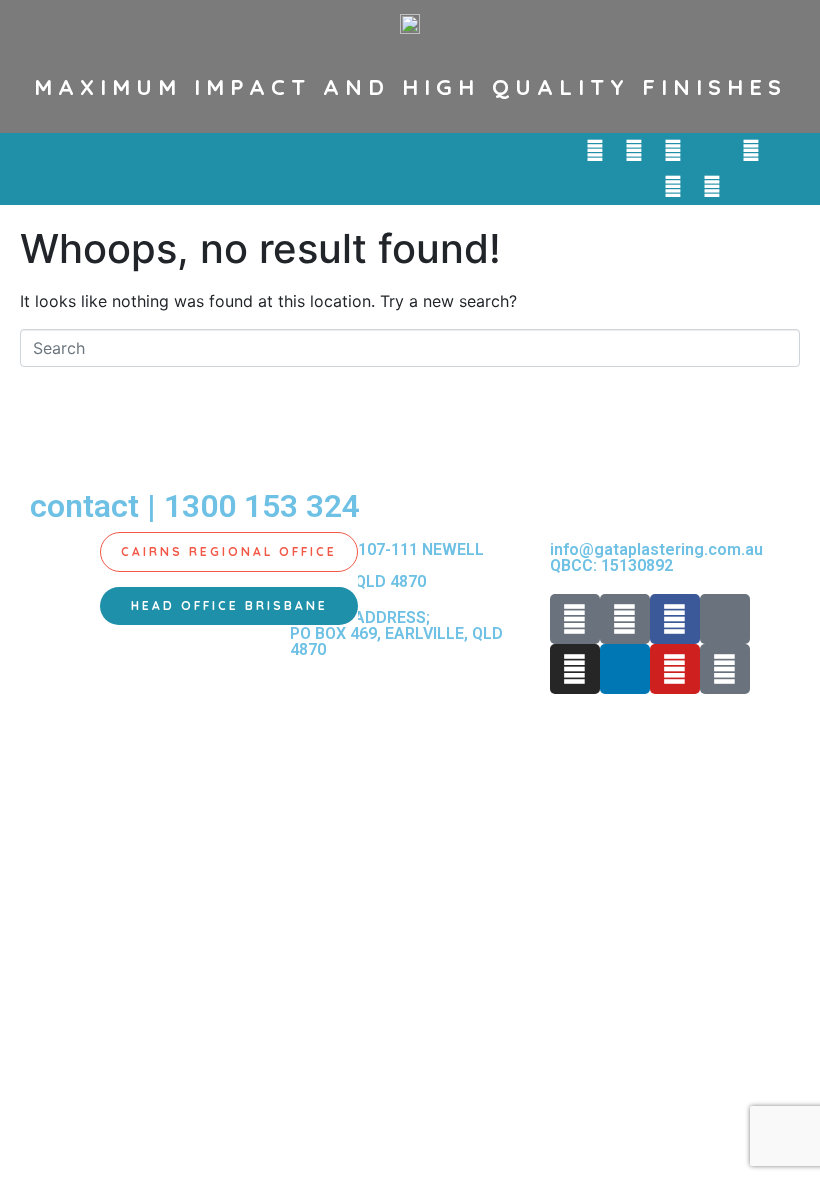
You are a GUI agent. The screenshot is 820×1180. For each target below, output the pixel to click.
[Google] (712, 187)
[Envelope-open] (634, 151)
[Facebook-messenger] (712, 151)
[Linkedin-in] (790, 151)
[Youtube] (673, 187)
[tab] (229, 552)
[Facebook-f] (673, 151)
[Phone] (595, 151)
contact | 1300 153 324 (195, 506)
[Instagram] (751, 151)
